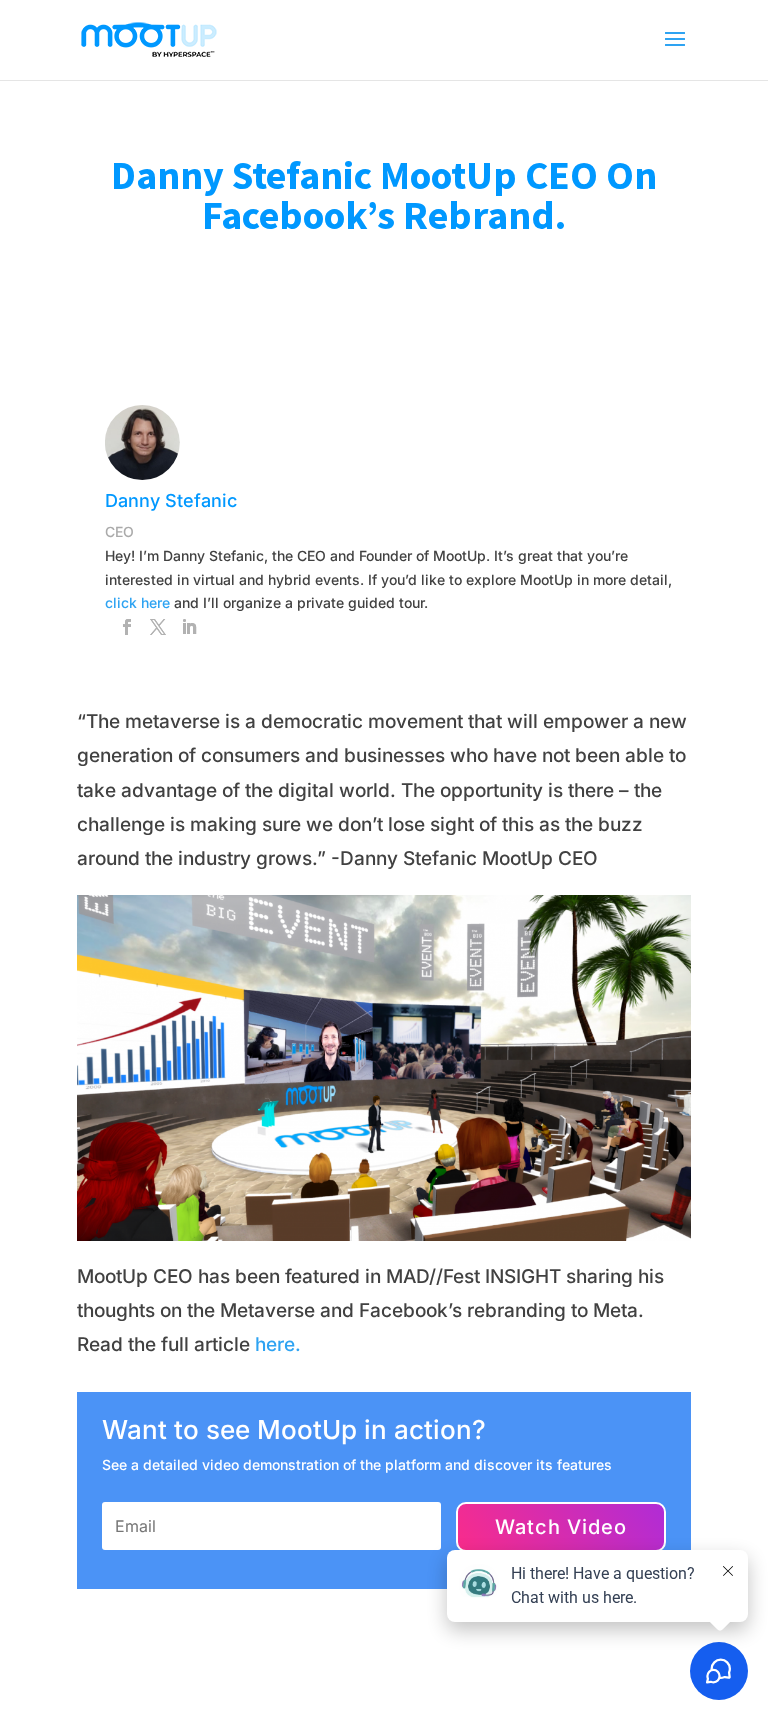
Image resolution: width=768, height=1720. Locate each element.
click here (137, 602)
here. (278, 1344)
